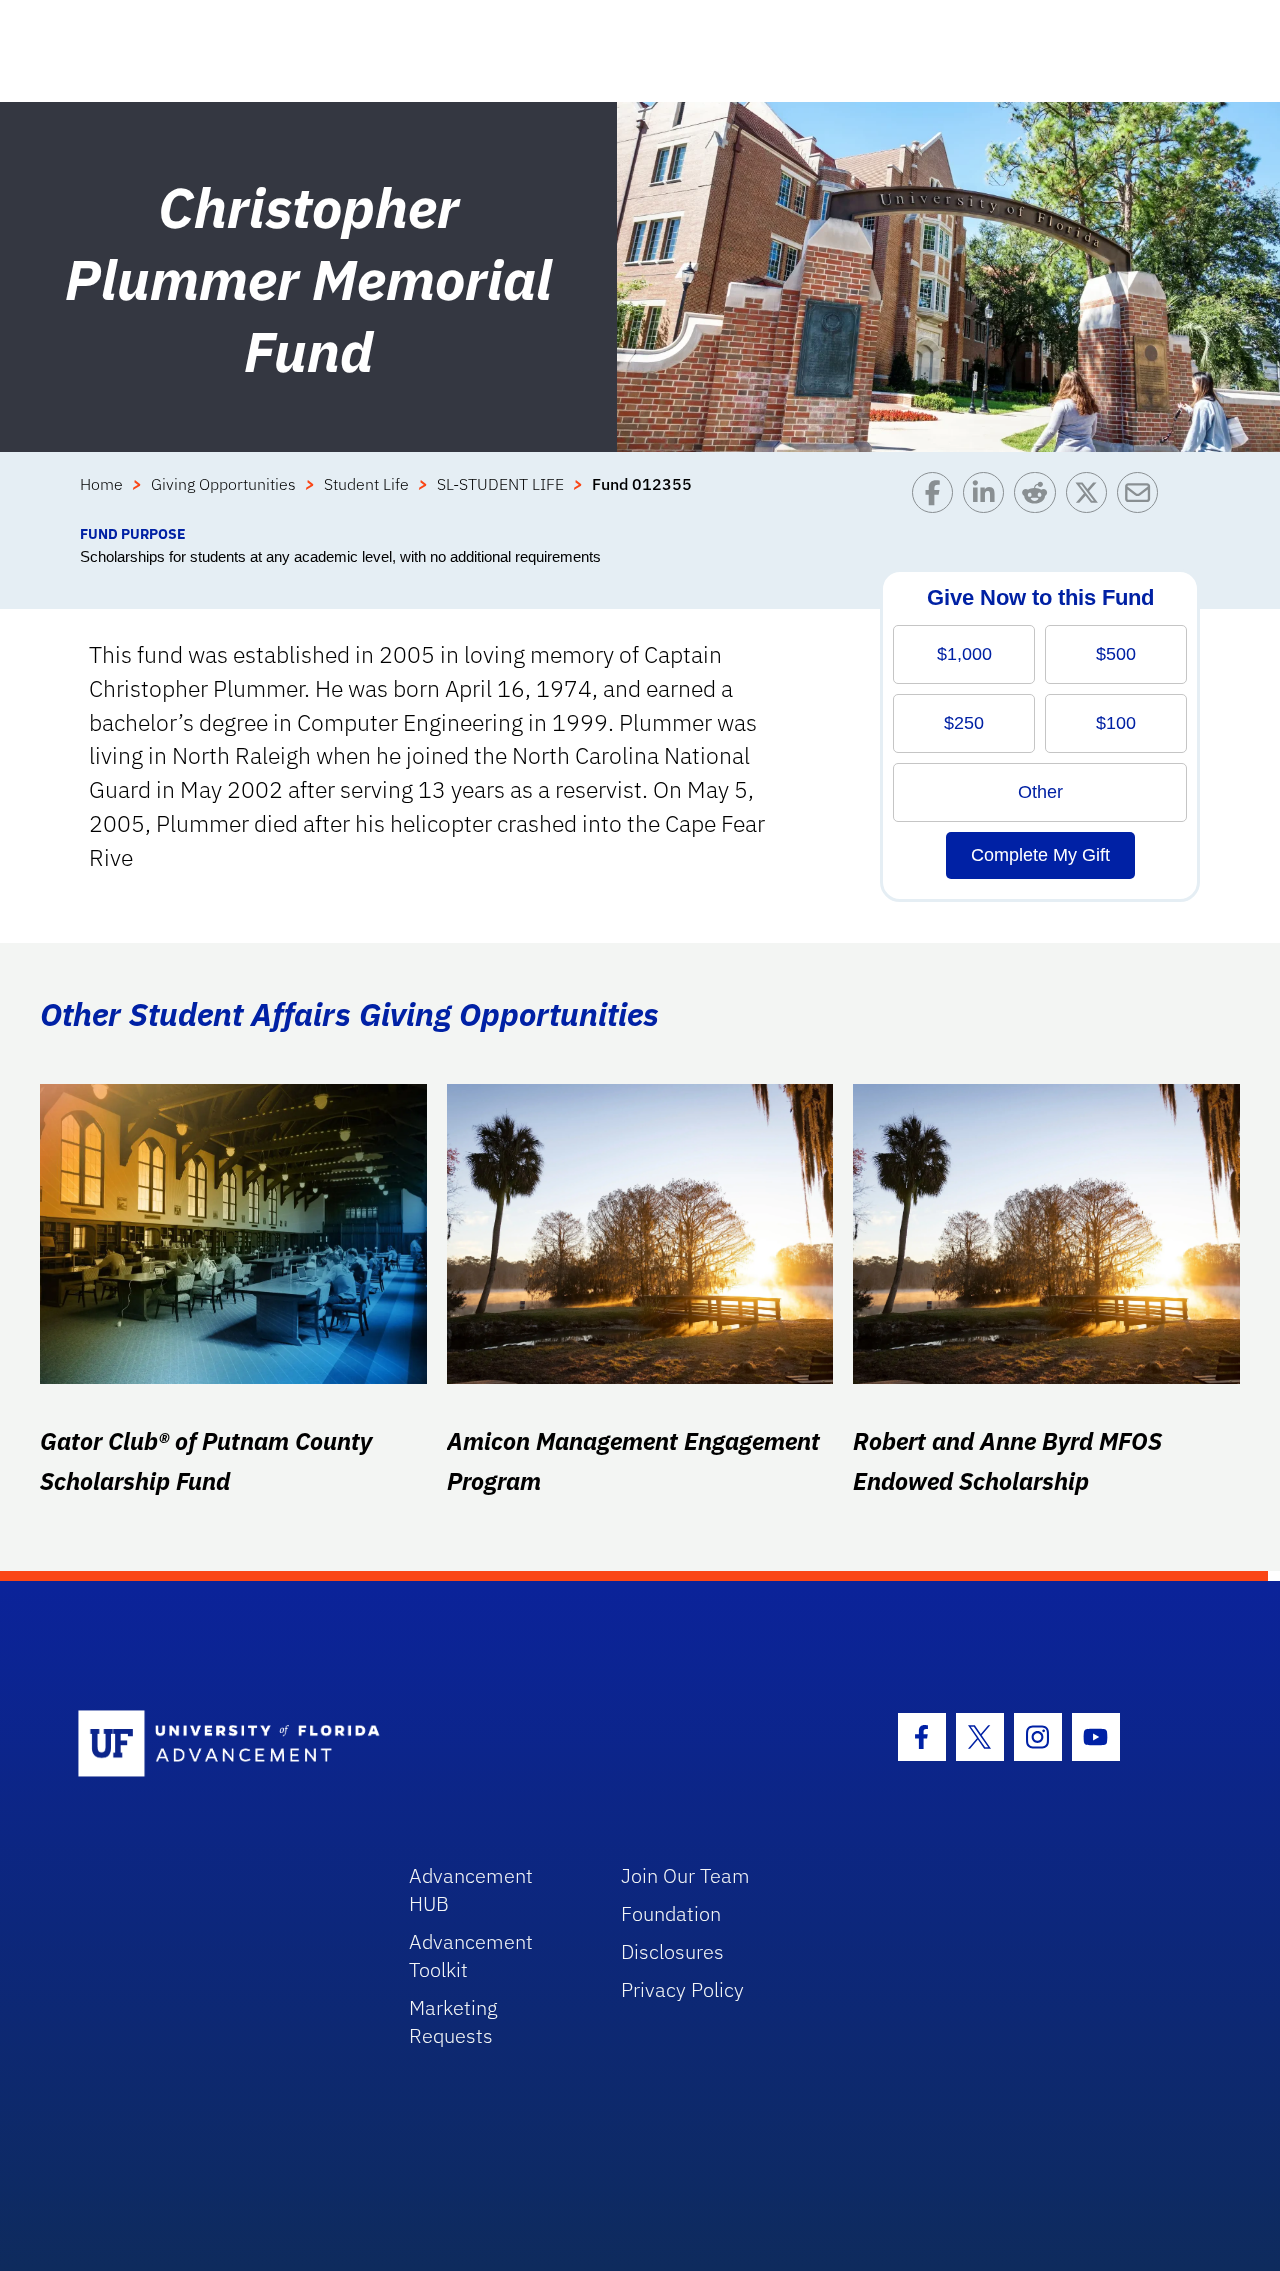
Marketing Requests (453, 2021)
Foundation (671, 1913)
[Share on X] (1091, 497)
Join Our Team (685, 1875)
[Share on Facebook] (937, 497)
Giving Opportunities (223, 484)
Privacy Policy (682, 1989)
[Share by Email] (1142, 497)
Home (101, 484)
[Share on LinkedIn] (988, 497)
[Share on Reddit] (1039, 497)
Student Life (366, 484)
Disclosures (672, 1951)
